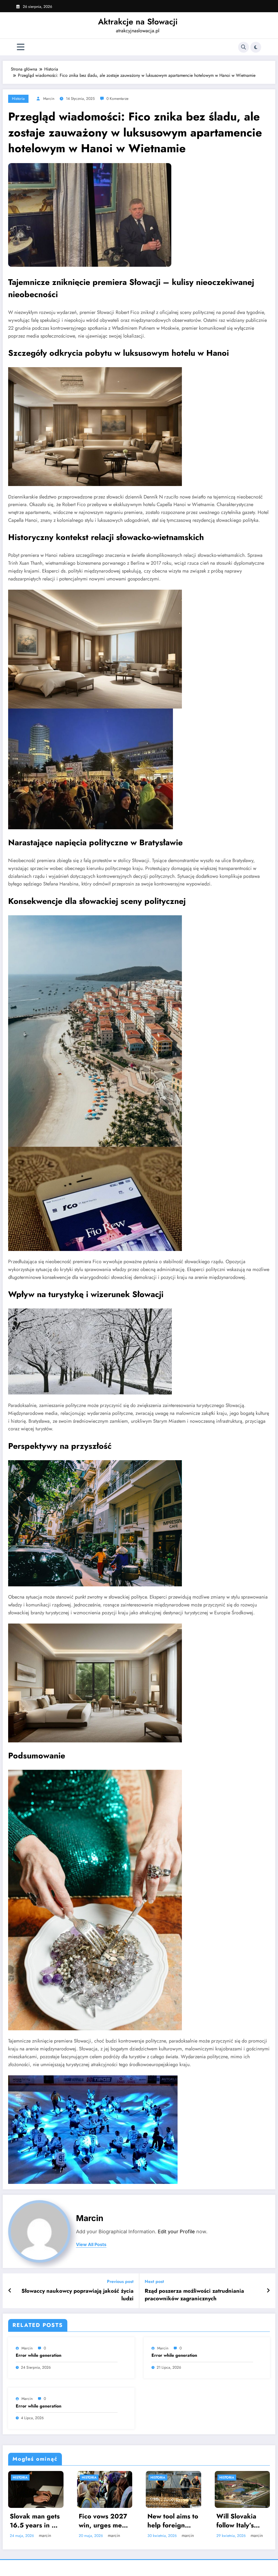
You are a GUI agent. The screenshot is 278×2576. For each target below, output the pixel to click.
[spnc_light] (256, 47)
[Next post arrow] (268, 2291)
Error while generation (39, 2355)
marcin (49, 99)
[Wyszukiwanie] (244, 47)
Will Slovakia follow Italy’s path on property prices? (174, 2521)
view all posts (91, 2245)
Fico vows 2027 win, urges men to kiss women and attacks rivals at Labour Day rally (34, 2521)
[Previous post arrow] (10, 2291)
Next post (154, 2281)
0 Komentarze (117, 99)
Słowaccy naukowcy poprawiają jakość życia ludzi (78, 2295)
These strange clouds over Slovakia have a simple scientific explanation (241, 2515)
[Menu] (21, 47)
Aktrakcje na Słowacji (138, 22)
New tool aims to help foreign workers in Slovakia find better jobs (104, 2521)
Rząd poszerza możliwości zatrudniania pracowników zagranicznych (194, 2295)
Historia (18, 99)
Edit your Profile (176, 2232)
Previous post (120, 2281)
